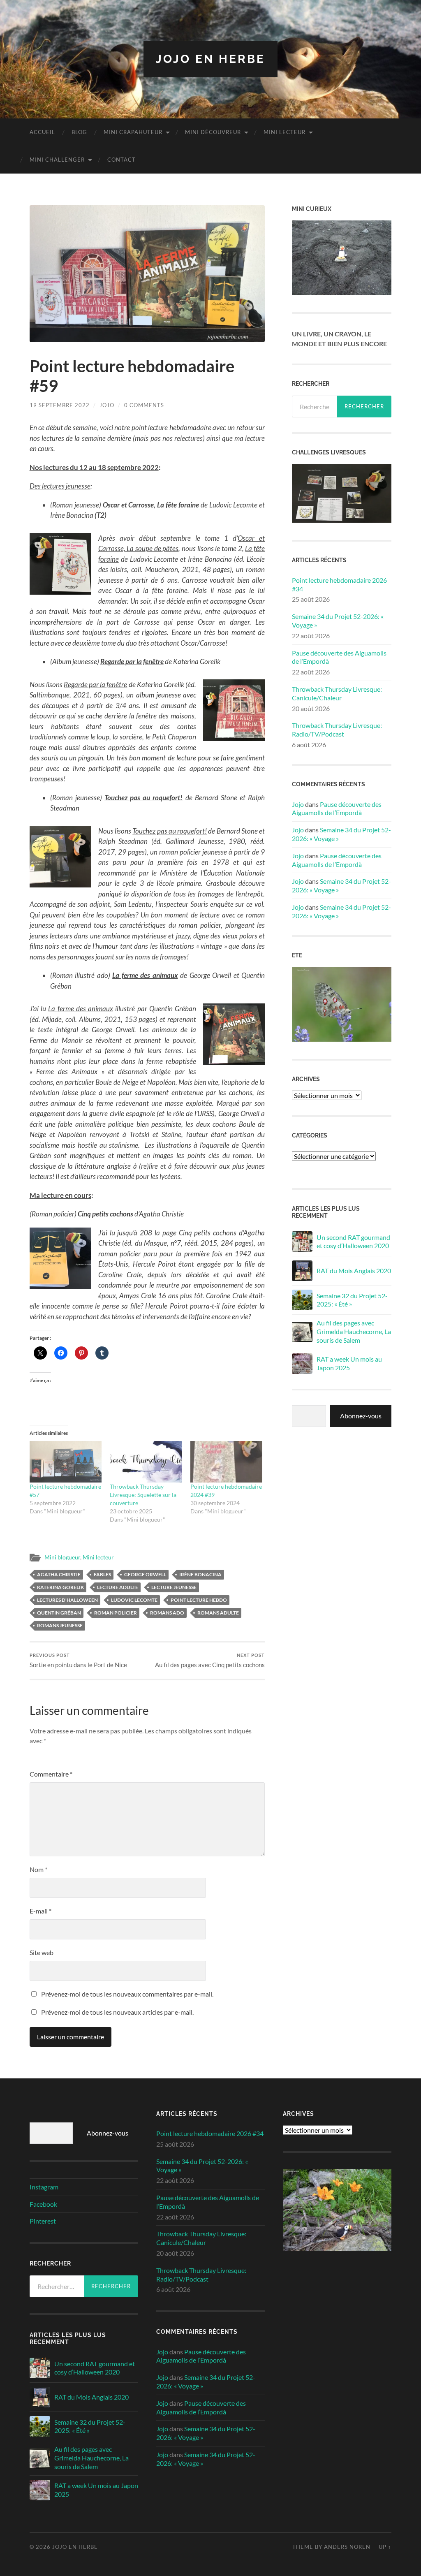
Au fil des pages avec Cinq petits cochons (210, 1660)
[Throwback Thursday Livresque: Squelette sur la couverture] (146, 1462)
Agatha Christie (59, 1574)
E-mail (40, 1911)
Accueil (42, 132)
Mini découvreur (213, 132)
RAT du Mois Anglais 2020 (354, 1271)
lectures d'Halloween (67, 1600)
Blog (79, 132)
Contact (121, 160)
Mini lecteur (285, 132)
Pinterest (43, 2221)
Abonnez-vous (361, 1416)
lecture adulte (118, 1587)
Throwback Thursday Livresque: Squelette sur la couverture (143, 1495)
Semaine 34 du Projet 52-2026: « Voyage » (338, 621)
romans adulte (218, 1613)
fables (102, 1574)
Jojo (107, 405)
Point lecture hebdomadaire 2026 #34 (339, 584)
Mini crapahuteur (133, 132)
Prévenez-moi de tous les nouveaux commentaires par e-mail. (127, 1994)
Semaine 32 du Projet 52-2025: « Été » (352, 1300)
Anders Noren (347, 2547)
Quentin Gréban (59, 1613)
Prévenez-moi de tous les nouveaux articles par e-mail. (117, 2012)
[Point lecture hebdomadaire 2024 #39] (226, 1462)
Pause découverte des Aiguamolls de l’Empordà (339, 657)
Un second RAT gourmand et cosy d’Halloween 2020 (353, 1242)
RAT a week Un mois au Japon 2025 (349, 1363)
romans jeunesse (60, 1625)
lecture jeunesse (174, 1587)
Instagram (44, 2187)
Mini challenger (57, 160)
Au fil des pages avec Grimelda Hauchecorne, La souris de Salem (354, 1331)
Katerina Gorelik (60, 1587)
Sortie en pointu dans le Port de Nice (78, 1660)
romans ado (167, 1613)
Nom (38, 1869)
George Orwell (145, 1574)
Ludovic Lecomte (134, 1600)
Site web (42, 1952)
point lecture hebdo (199, 1600)
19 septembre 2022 (60, 405)
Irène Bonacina (200, 1574)
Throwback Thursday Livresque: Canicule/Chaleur (337, 693)
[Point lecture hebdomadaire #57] (66, 1462)
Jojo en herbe (210, 59)
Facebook (43, 2204)
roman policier (116, 1613)
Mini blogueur (62, 1557)
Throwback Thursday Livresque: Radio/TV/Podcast (337, 730)
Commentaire (51, 1774)
